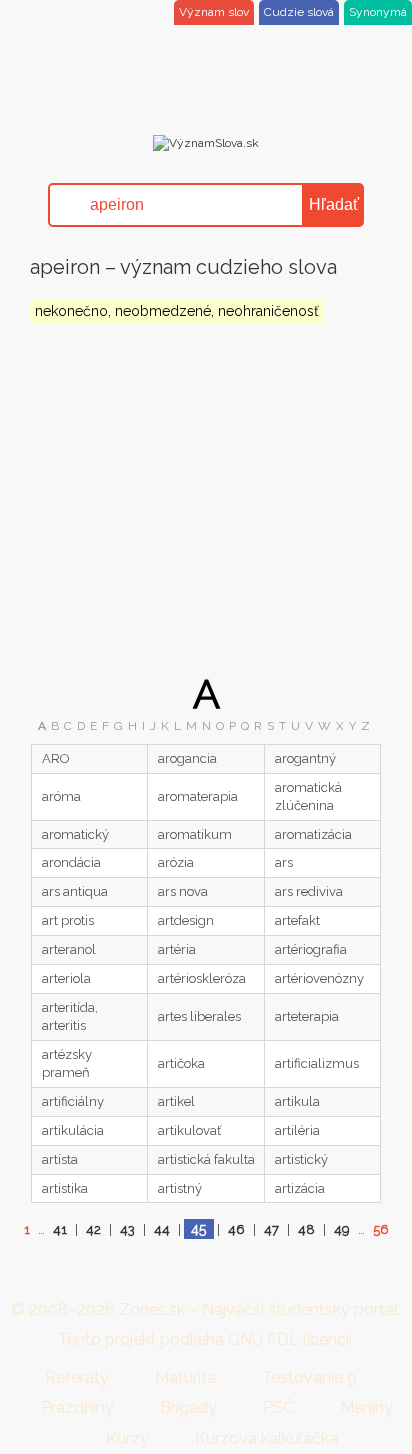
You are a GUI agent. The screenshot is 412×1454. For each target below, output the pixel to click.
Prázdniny (77, 1407)
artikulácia (73, 1130)
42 (93, 1229)
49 (342, 1229)
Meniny (366, 1407)
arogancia (187, 758)
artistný (180, 1188)
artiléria (297, 1130)
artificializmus (317, 1063)
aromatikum (195, 834)
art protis (68, 920)
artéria (177, 949)
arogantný (305, 758)
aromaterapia (198, 796)
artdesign (186, 920)
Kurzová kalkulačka (266, 1438)
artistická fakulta (206, 1159)
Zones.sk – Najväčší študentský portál (258, 1309)
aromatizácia (313, 834)
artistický (301, 1159)
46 (236, 1229)
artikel (176, 1101)
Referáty (77, 1377)
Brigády (188, 1407)
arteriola (66, 978)
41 (60, 1229)
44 (162, 1229)
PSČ (278, 1407)
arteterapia (307, 1016)
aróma (61, 796)
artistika (65, 1188)
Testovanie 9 (309, 1377)
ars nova (183, 891)
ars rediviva (309, 891)
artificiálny (73, 1101)
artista (60, 1159)
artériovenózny (319, 978)
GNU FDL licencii (290, 1339)
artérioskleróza (202, 978)
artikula (297, 1101)
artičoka (181, 1063)
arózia (176, 862)
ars (284, 862)
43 (127, 1229)
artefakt (297, 920)
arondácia (71, 862)
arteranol (69, 949)
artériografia (311, 949)
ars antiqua (75, 891)
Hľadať (334, 204)
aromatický (75, 834)
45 (198, 1229)
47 (271, 1229)
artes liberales (199, 1016)
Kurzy (127, 1438)
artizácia (300, 1188)
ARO (56, 758)
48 (306, 1229)
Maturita (185, 1377)
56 (381, 1229)
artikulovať (189, 1130)
